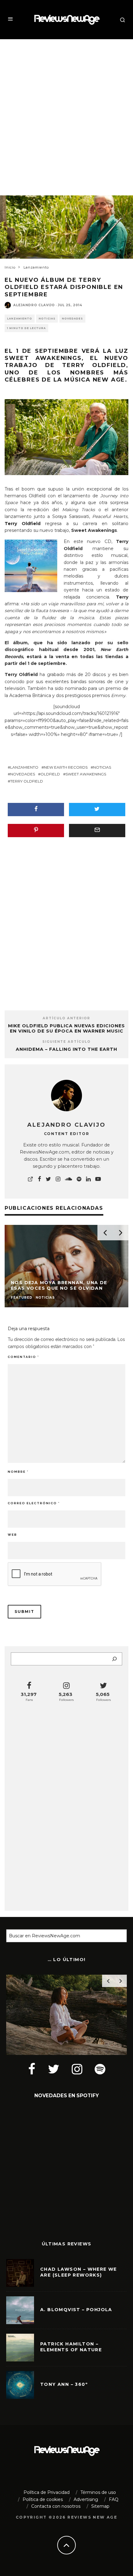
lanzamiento (24, 767)
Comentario (23, 1357)
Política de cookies (43, 2499)
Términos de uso (98, 2492)
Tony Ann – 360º (64, 2384)
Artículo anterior (66, 1018)
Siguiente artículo (66, 1042)
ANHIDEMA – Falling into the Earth (66, 1049)
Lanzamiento (20, 319)
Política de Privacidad (47, 2492)
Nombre (18, 1472)
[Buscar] (114, 1659)
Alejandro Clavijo (34, 305)
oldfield (50, 774)
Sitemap (100, 2506)
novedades (23, 774)
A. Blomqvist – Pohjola (76, 2310)
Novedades (72, 319)
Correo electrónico (34, 1503)
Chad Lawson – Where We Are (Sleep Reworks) (79, 2272)
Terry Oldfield (27, 781)
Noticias (47, 319)
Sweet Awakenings (86, 774)
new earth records (66, 767)
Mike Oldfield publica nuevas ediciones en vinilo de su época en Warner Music (66, 1028)
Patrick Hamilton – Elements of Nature (71, 2347)
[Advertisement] (66, 112)
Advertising (86, 2499)
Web (12, 1535)
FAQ (114, 2499)
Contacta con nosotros (56, 2506)
